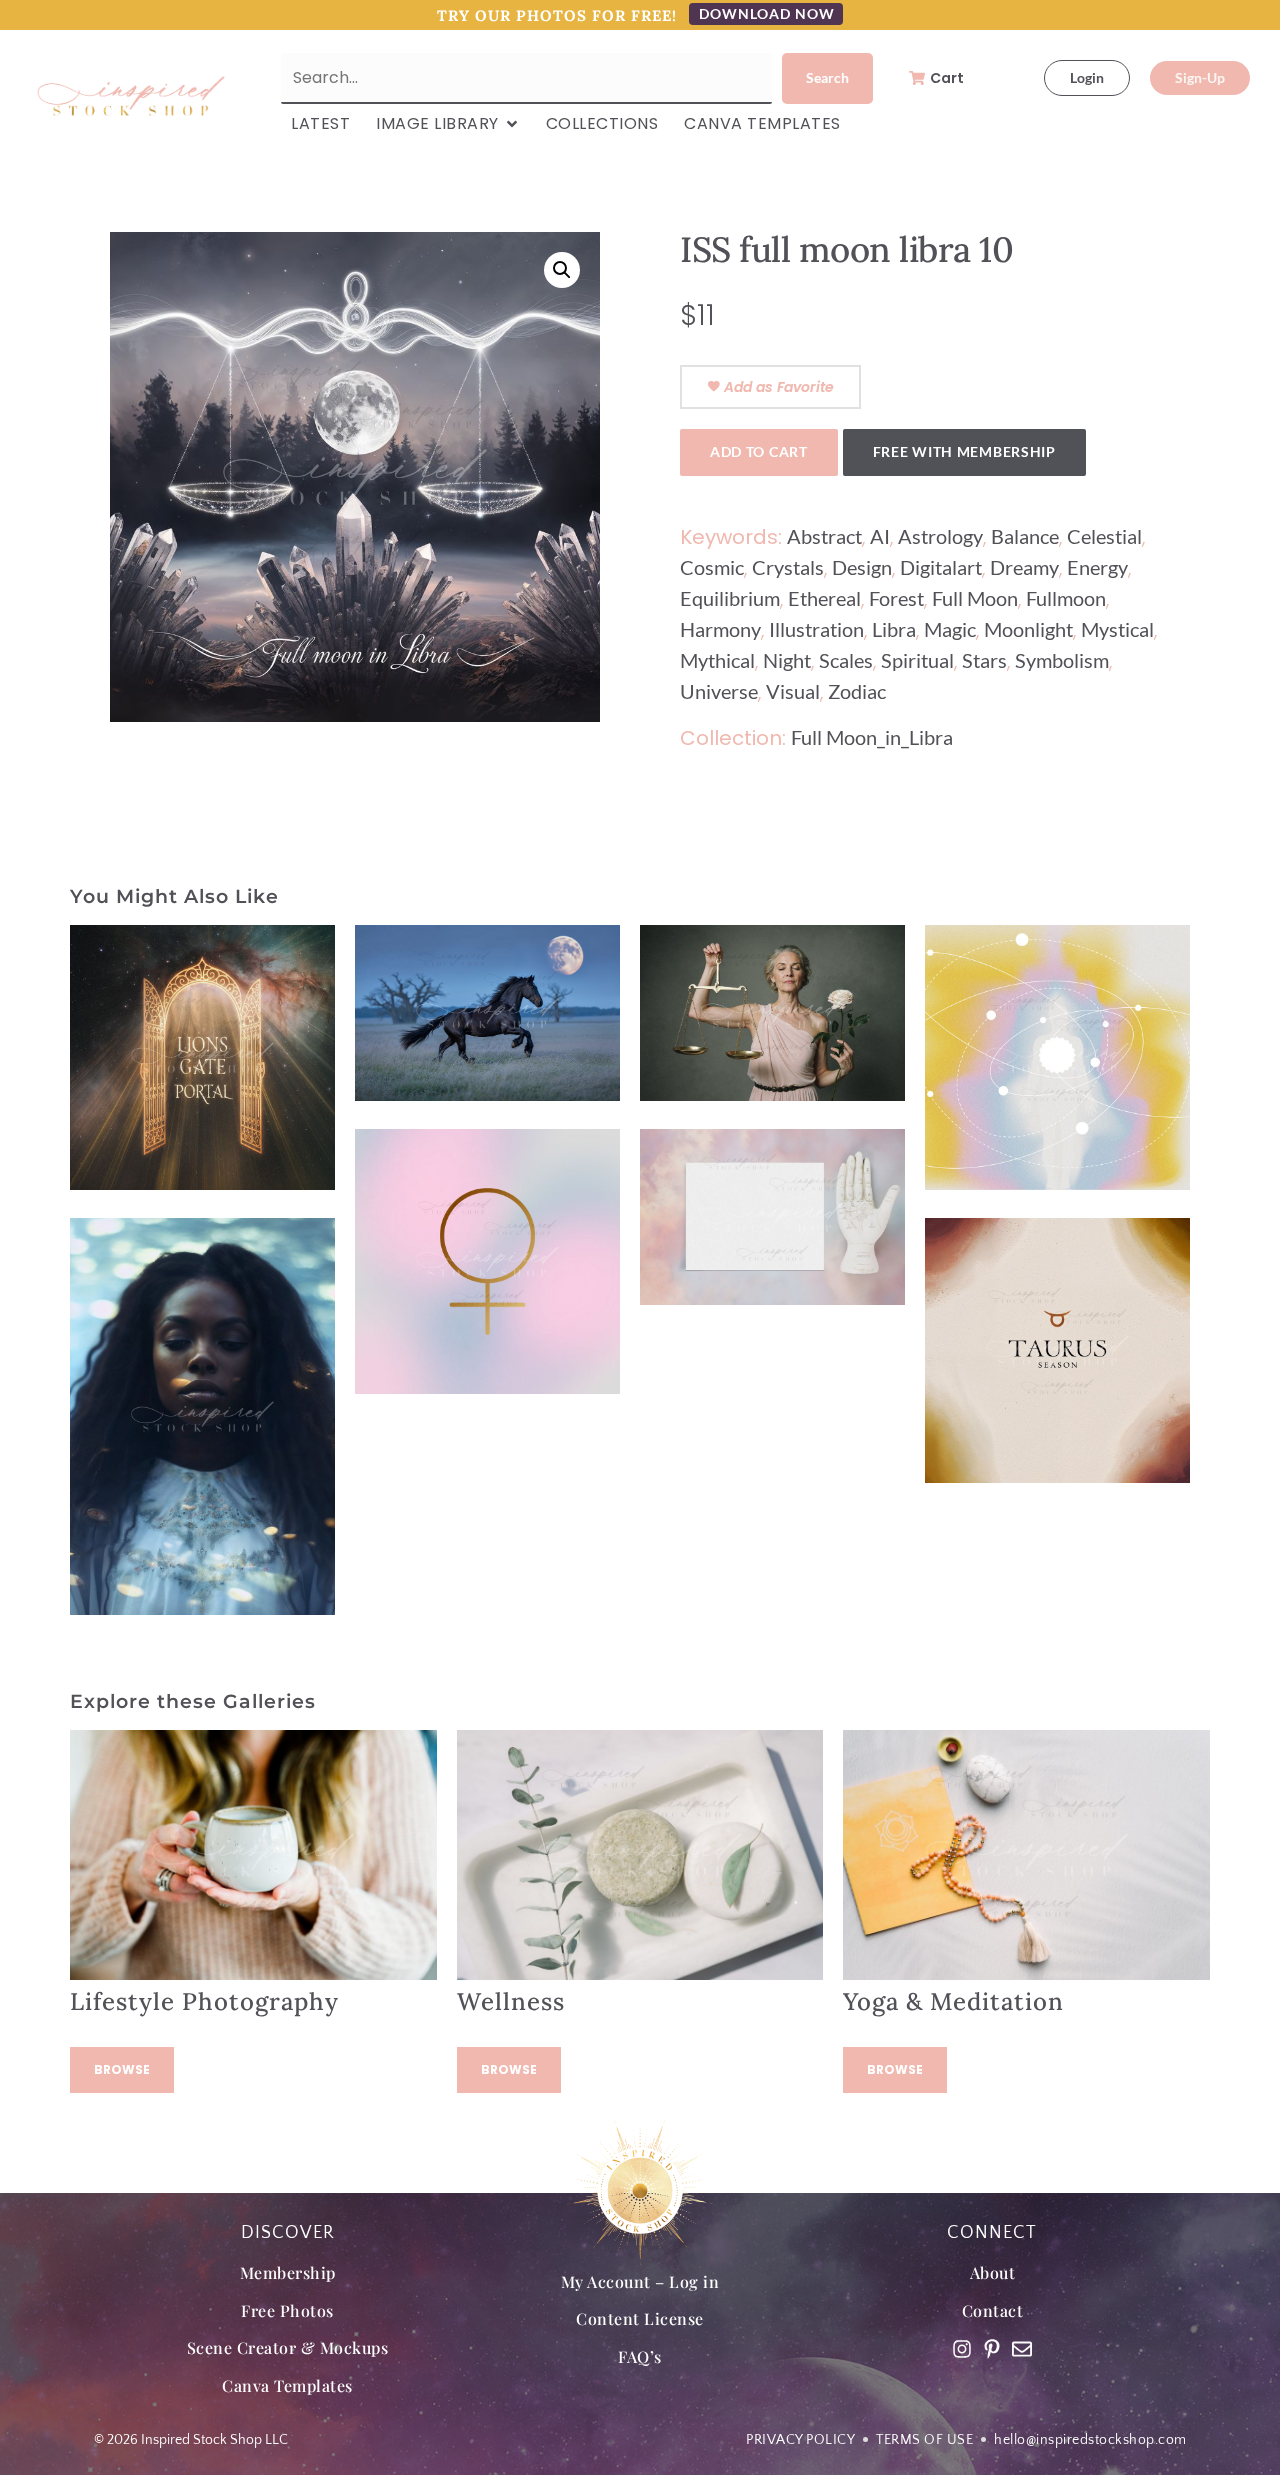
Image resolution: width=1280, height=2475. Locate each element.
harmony (720, 629)
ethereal (824, 598)
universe (719, 691)
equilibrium (730, 598)
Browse (122, 2069)
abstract (824, 536)
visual (793, 691)
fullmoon (1066, 598)
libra (894, 629)
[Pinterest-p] (992, 2349)
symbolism (1062, 660)
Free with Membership (964, 451)
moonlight (1028, 629)
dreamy (1024, 567)
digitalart (941, 567)
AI (880, 536)
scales (846, 660)
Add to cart (759, 451)
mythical (717, 660)
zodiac (857, 691)
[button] (562, 270)
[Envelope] (1022, 2349)
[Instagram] (962, 2349)
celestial (1104, 536)
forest (896, 598)
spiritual (917, 660)
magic (950, 629)
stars (984, 660)
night (787, 660)
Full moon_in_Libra (872, 737)
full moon (975, 598)
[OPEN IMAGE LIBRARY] (512, 124)
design (862, 567)
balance (1025, 536)
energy (1097, 567)
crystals (788, 567)
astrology (940, 536)
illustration (816, 629)
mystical (1117, 629)
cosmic (712, 567)
